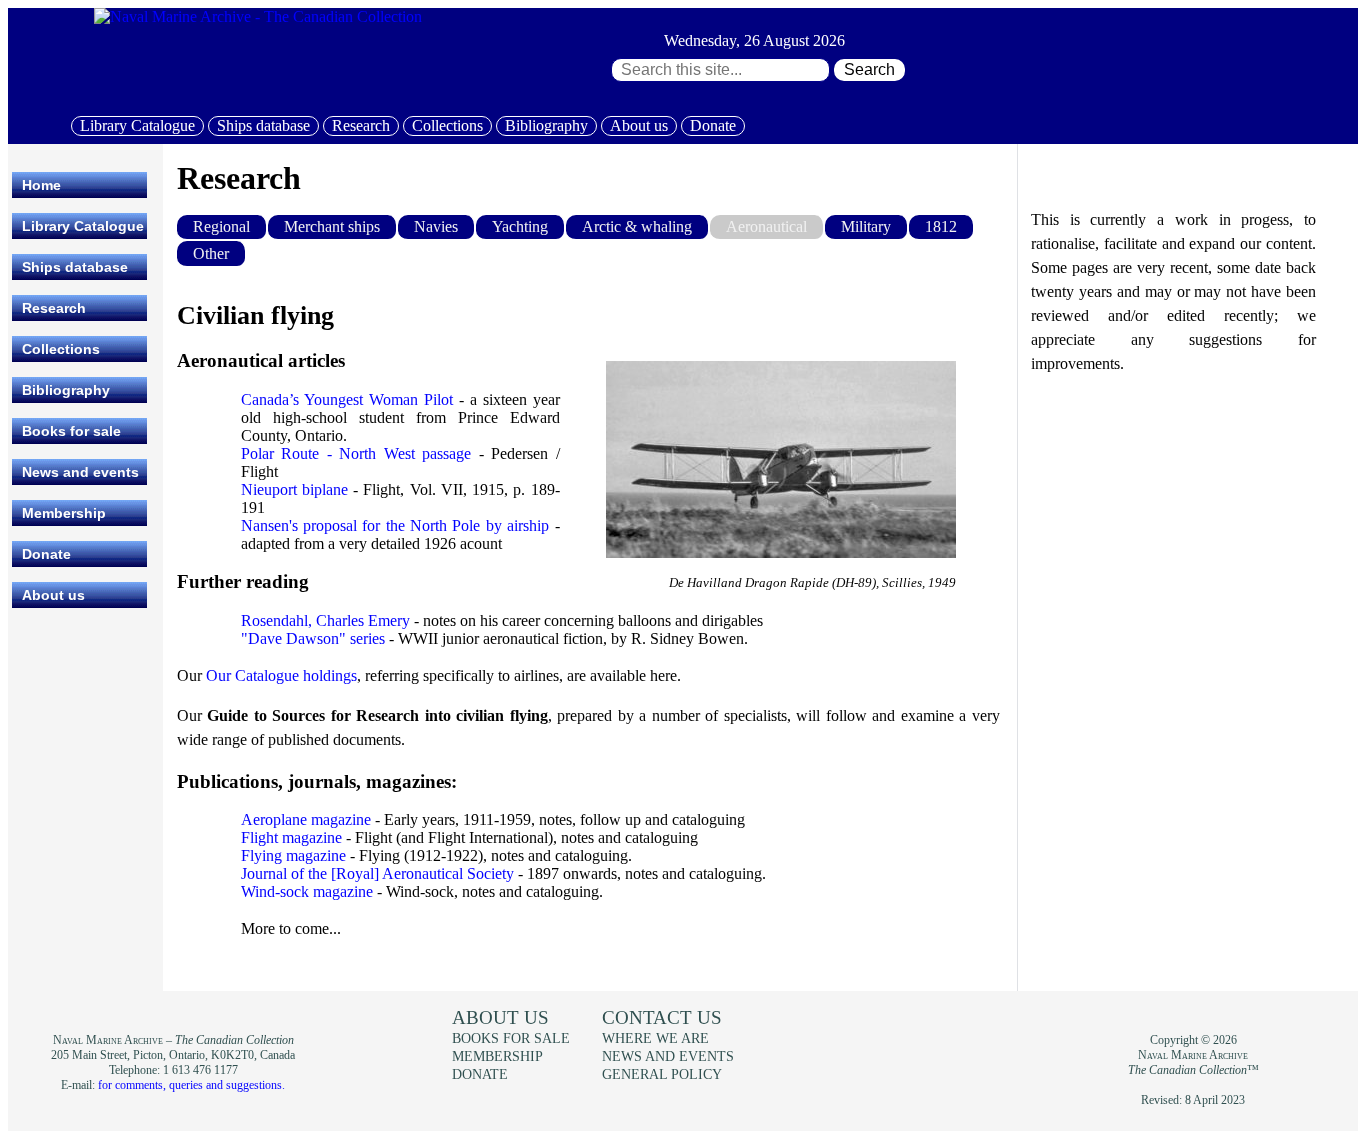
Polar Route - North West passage (356, 453)
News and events (80, 472)
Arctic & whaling (637, 226)
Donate (713, 125)
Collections (447, 125)
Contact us (662, 1017)
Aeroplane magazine (306, 819)
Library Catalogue (137, 125)
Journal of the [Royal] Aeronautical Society (377, 873)
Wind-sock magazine (307, 891)
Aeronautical (766, 226)
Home (41, 185)
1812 (941, 226)
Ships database (263, 125)
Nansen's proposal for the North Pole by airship (395, 525)
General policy (662, 1074)
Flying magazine (293, 855)
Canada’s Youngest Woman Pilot (347, 399)
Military (866, 226)
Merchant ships (332, 226)
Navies (436, 226)
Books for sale (71, 431)
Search (869, 69)
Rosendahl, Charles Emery (325, 620)
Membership (64, 513)
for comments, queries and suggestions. (191, 1085)
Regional (221, 226)
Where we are (655, 1038)
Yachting (520, 226)
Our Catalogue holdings (281, 675)
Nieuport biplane (294, 489)
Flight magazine (291, 837)
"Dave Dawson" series (313, 638)
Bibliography (546, 125)
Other (211, 253)
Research (361, 125)
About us (639, 125)
